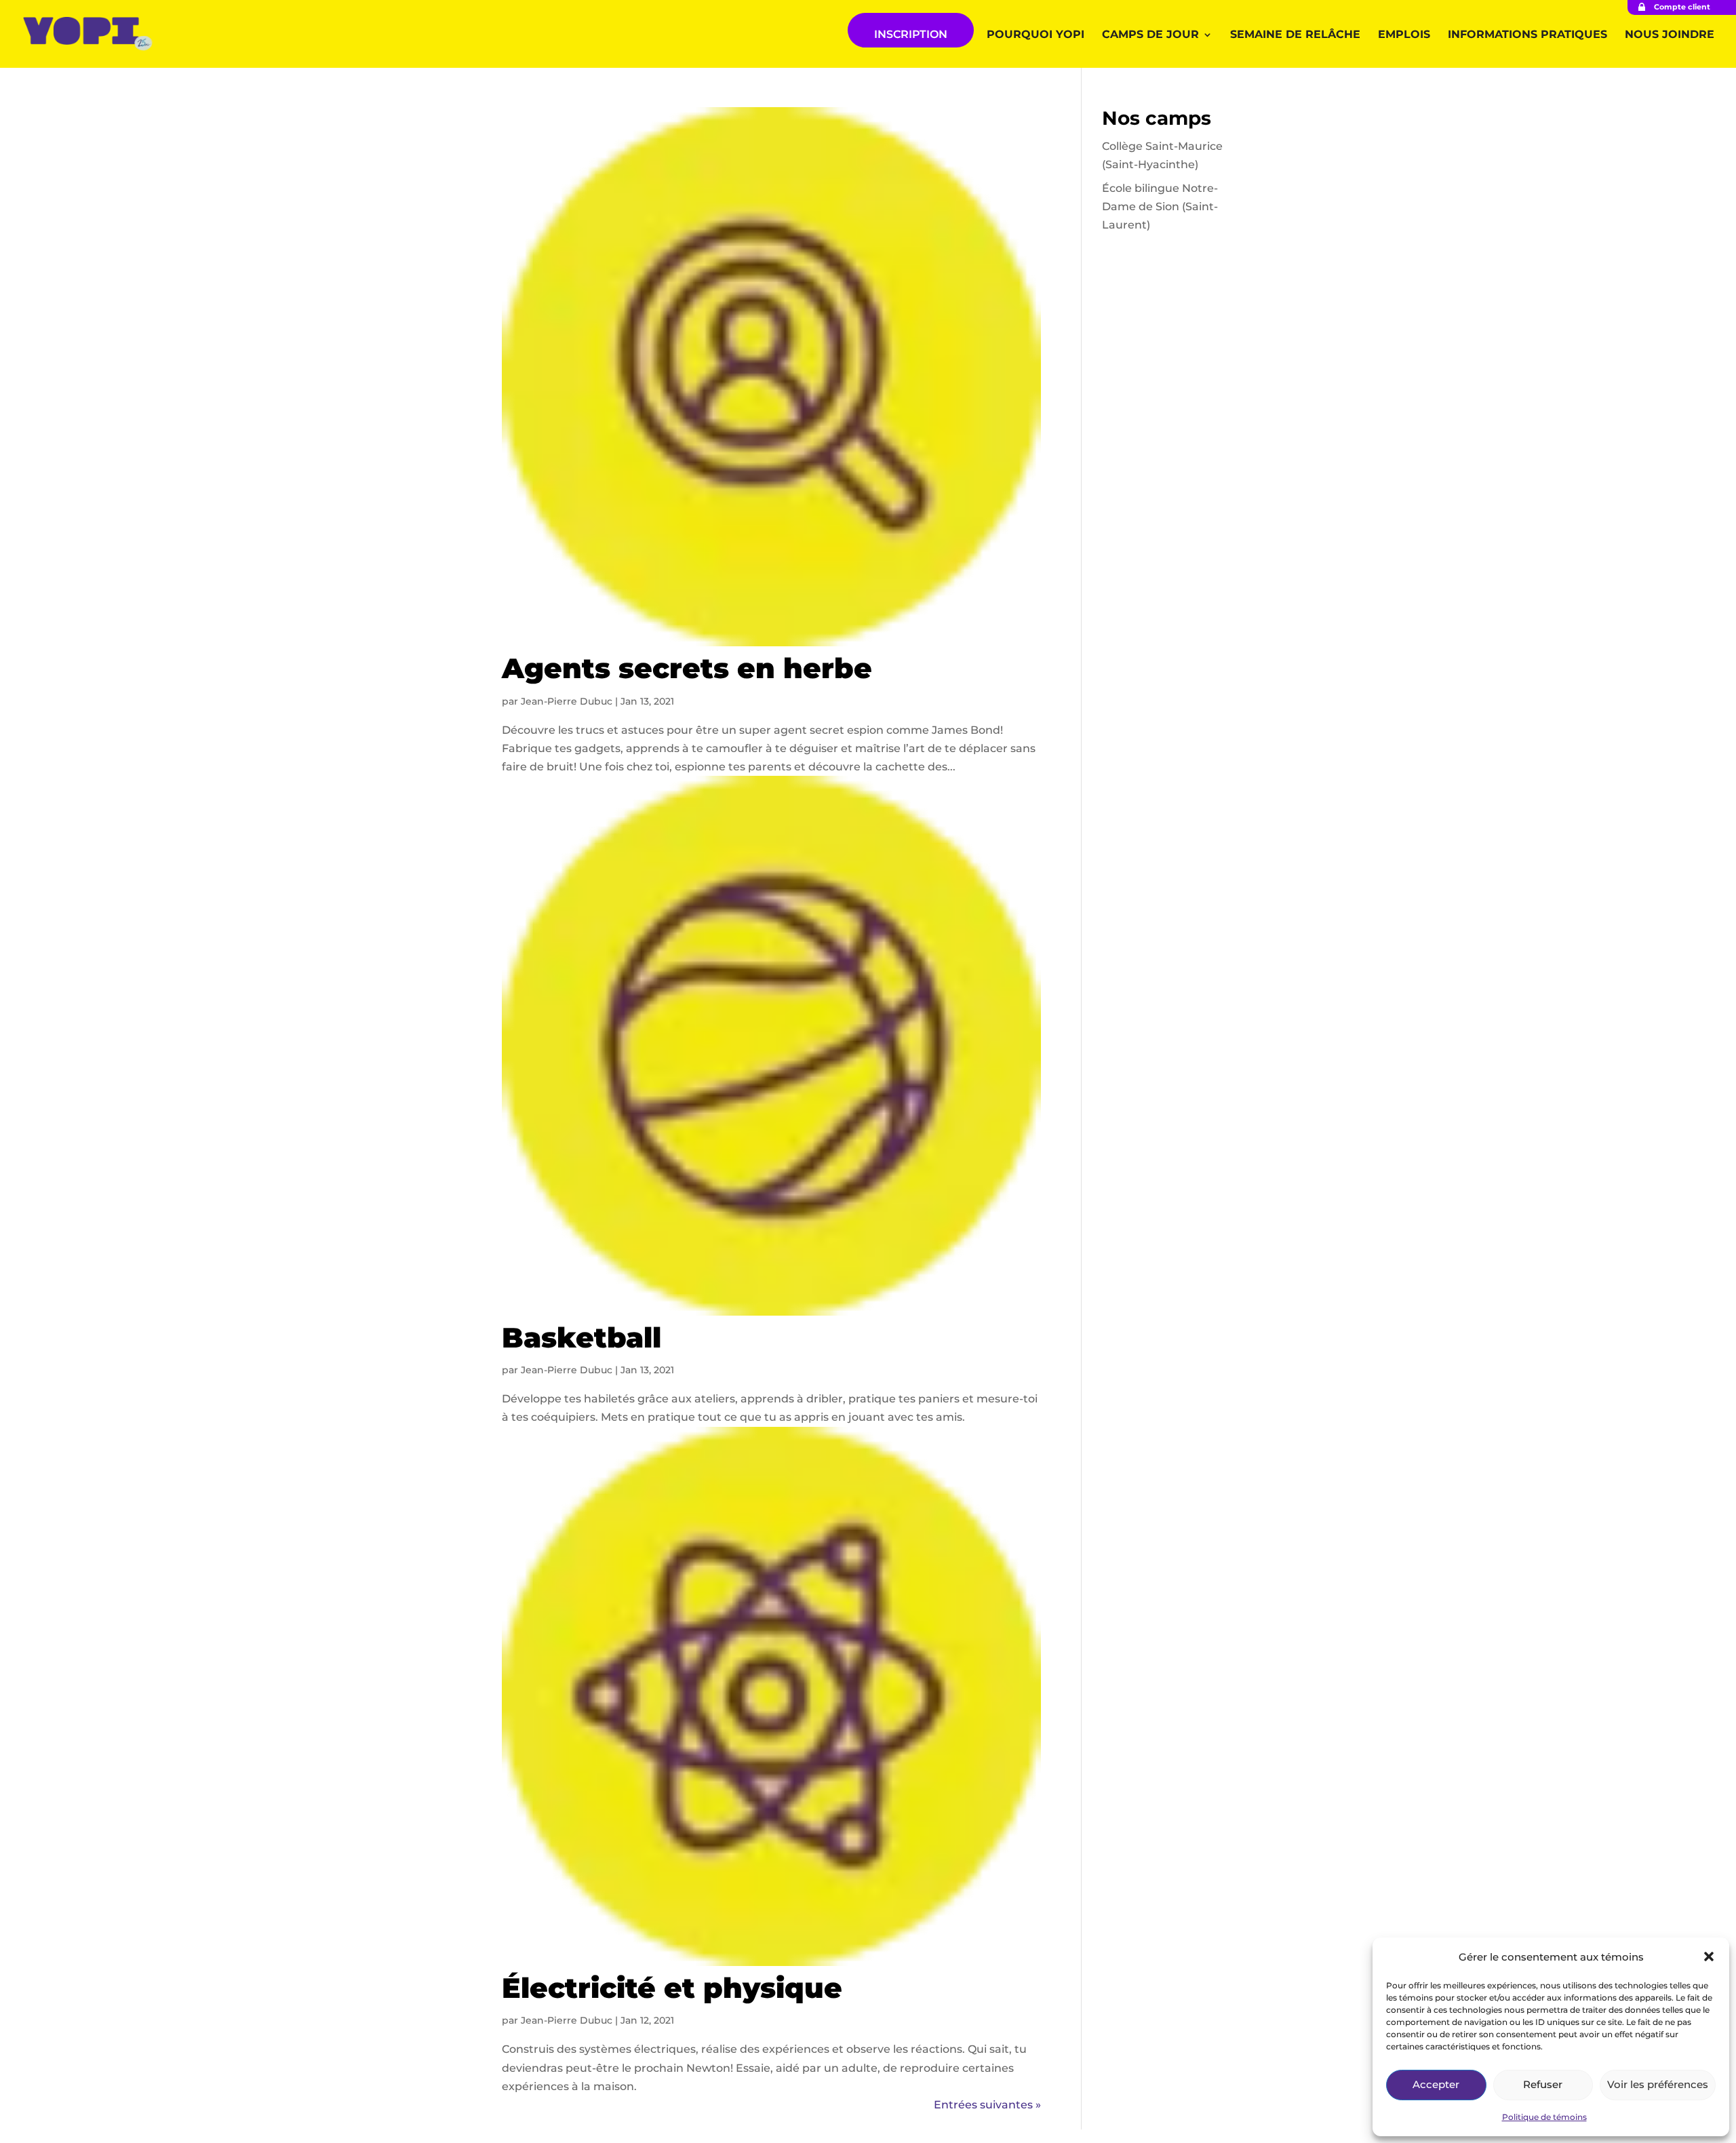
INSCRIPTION (911, 34)
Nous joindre (1670, 35)
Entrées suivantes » (987, 2105)
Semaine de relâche (1295, 35)
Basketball (581, 1337)
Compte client (1682, 7)
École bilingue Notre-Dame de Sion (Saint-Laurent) (1160, 207)
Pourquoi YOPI (1035, 35)
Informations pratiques (1527, 35)
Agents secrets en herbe (687, 668)
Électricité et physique (672, 1988)
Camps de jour (1150, 35)
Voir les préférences (1658, 2084)
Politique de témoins (1544, 2117)
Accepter (1436, 2084)
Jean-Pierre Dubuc (567, 701)
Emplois (1404, 35)
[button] (1709, 1957)
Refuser (1543, 2084)
